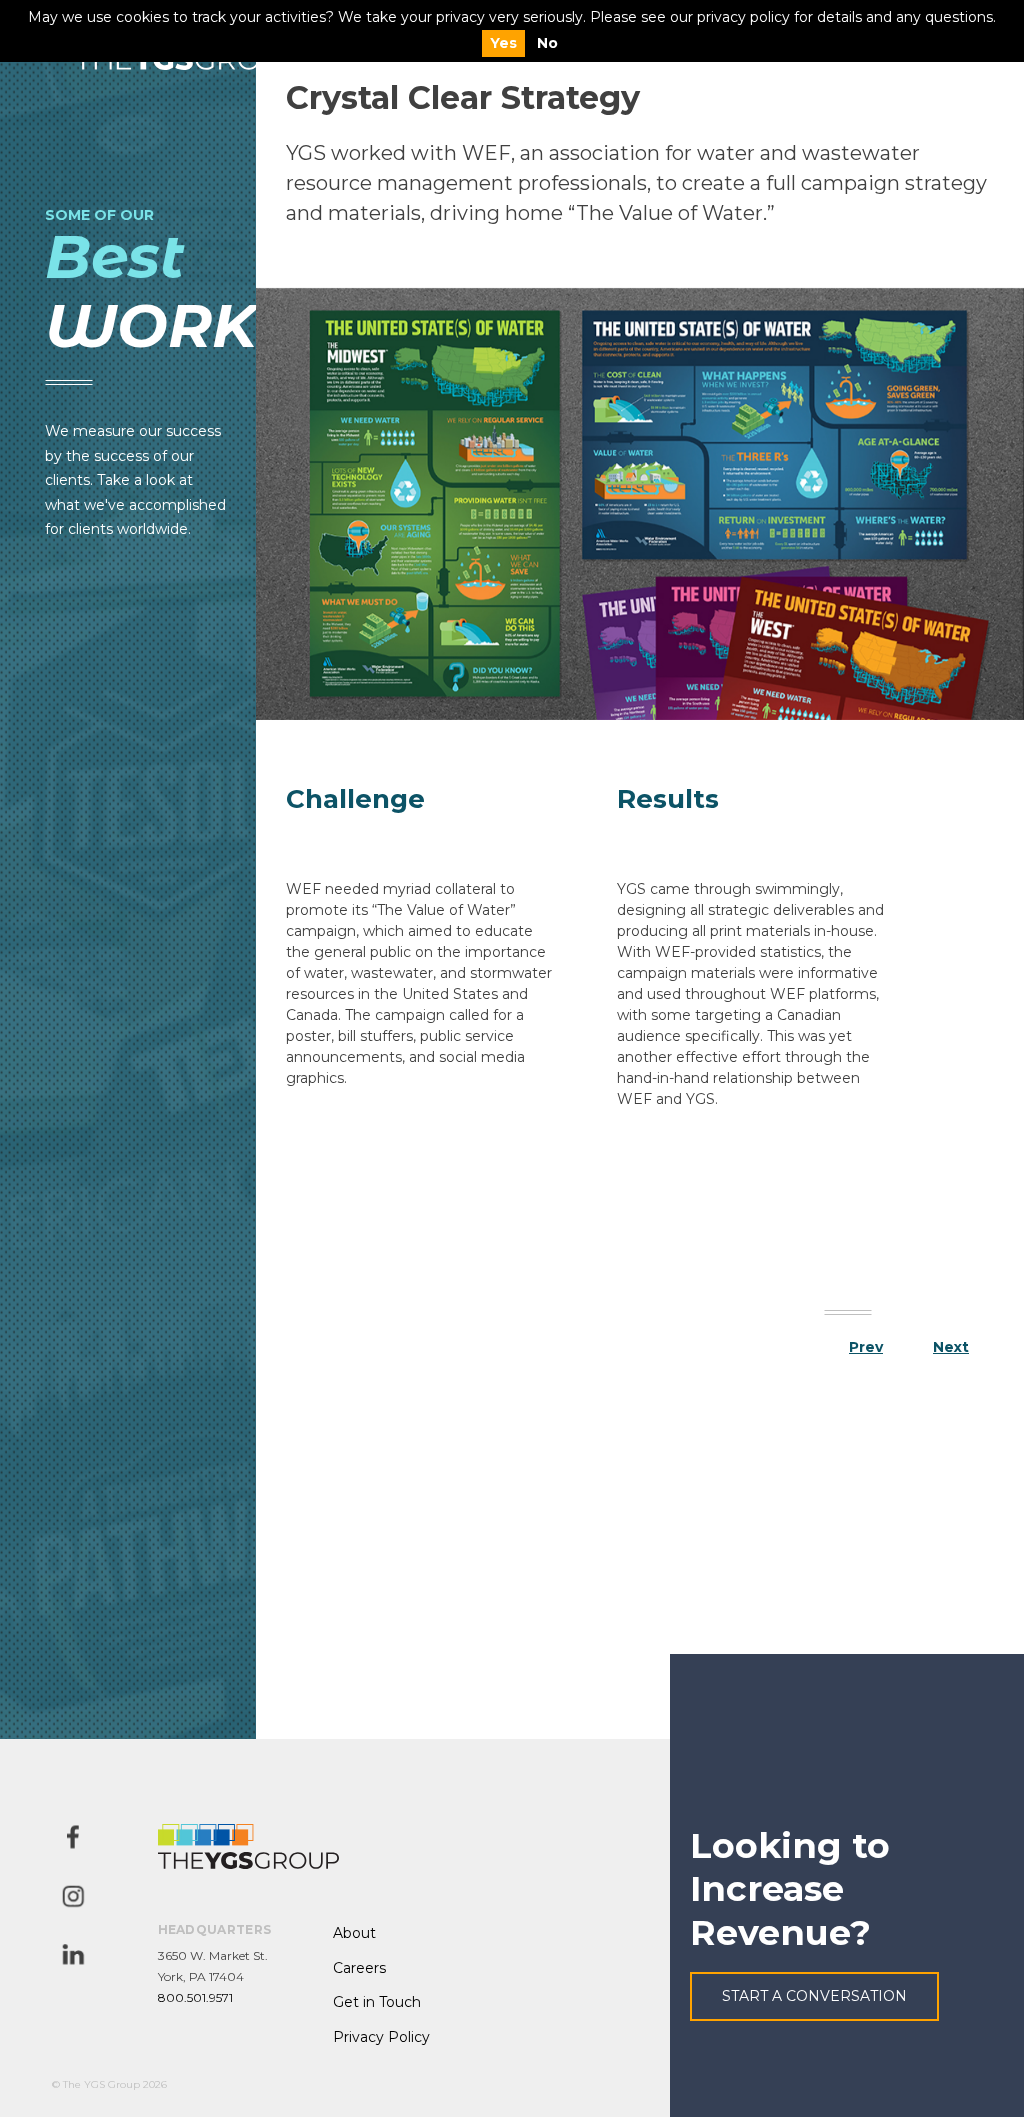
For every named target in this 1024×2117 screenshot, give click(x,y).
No (547, 43)
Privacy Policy (381, 2037)
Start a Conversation (814, 1996)
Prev (866, 1347)
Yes (503, 43)
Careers (359, 1968)
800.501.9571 (195, 1997)
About (354, 1933)
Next (951, 1347)
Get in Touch (377, 2002)
